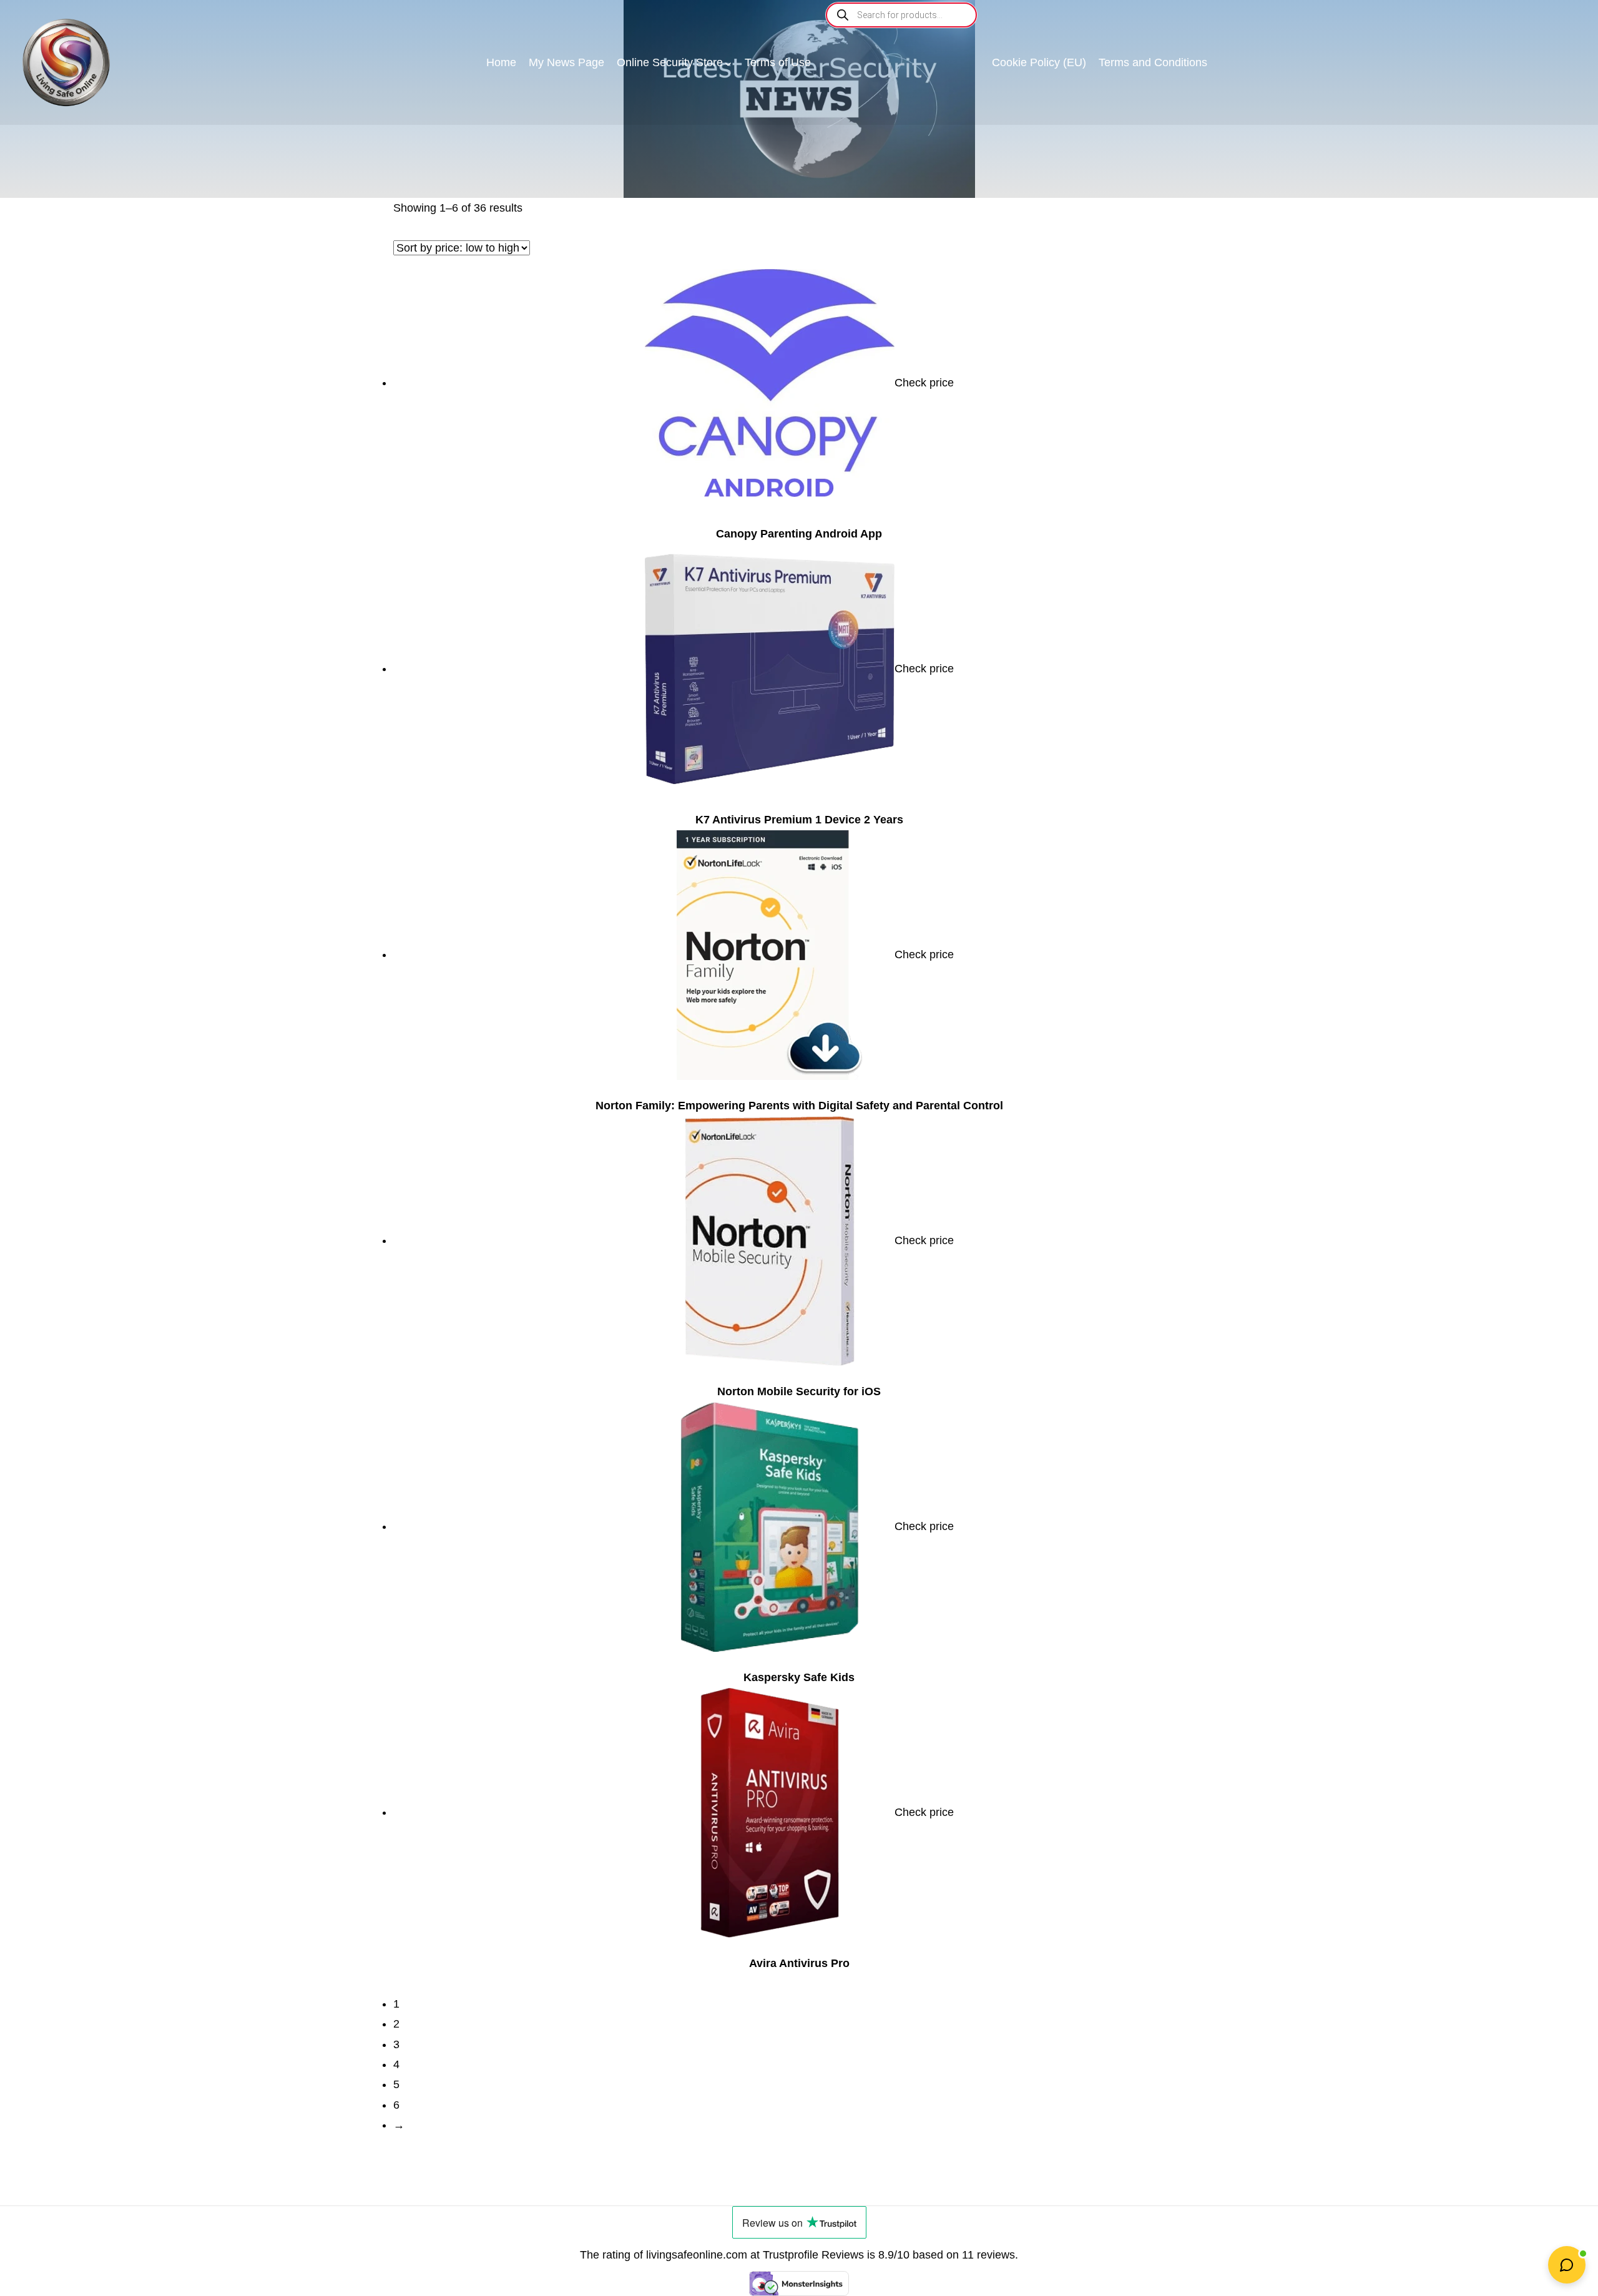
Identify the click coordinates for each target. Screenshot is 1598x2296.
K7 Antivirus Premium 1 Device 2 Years (799, 820)
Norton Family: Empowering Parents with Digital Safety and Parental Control (799, 1106)
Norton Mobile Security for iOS (799, 1391)
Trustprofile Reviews (813, 2255)
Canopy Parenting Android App (799, 534)
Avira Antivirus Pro (799, 1963)
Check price (924, 383)
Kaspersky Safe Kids (799, 1677)
